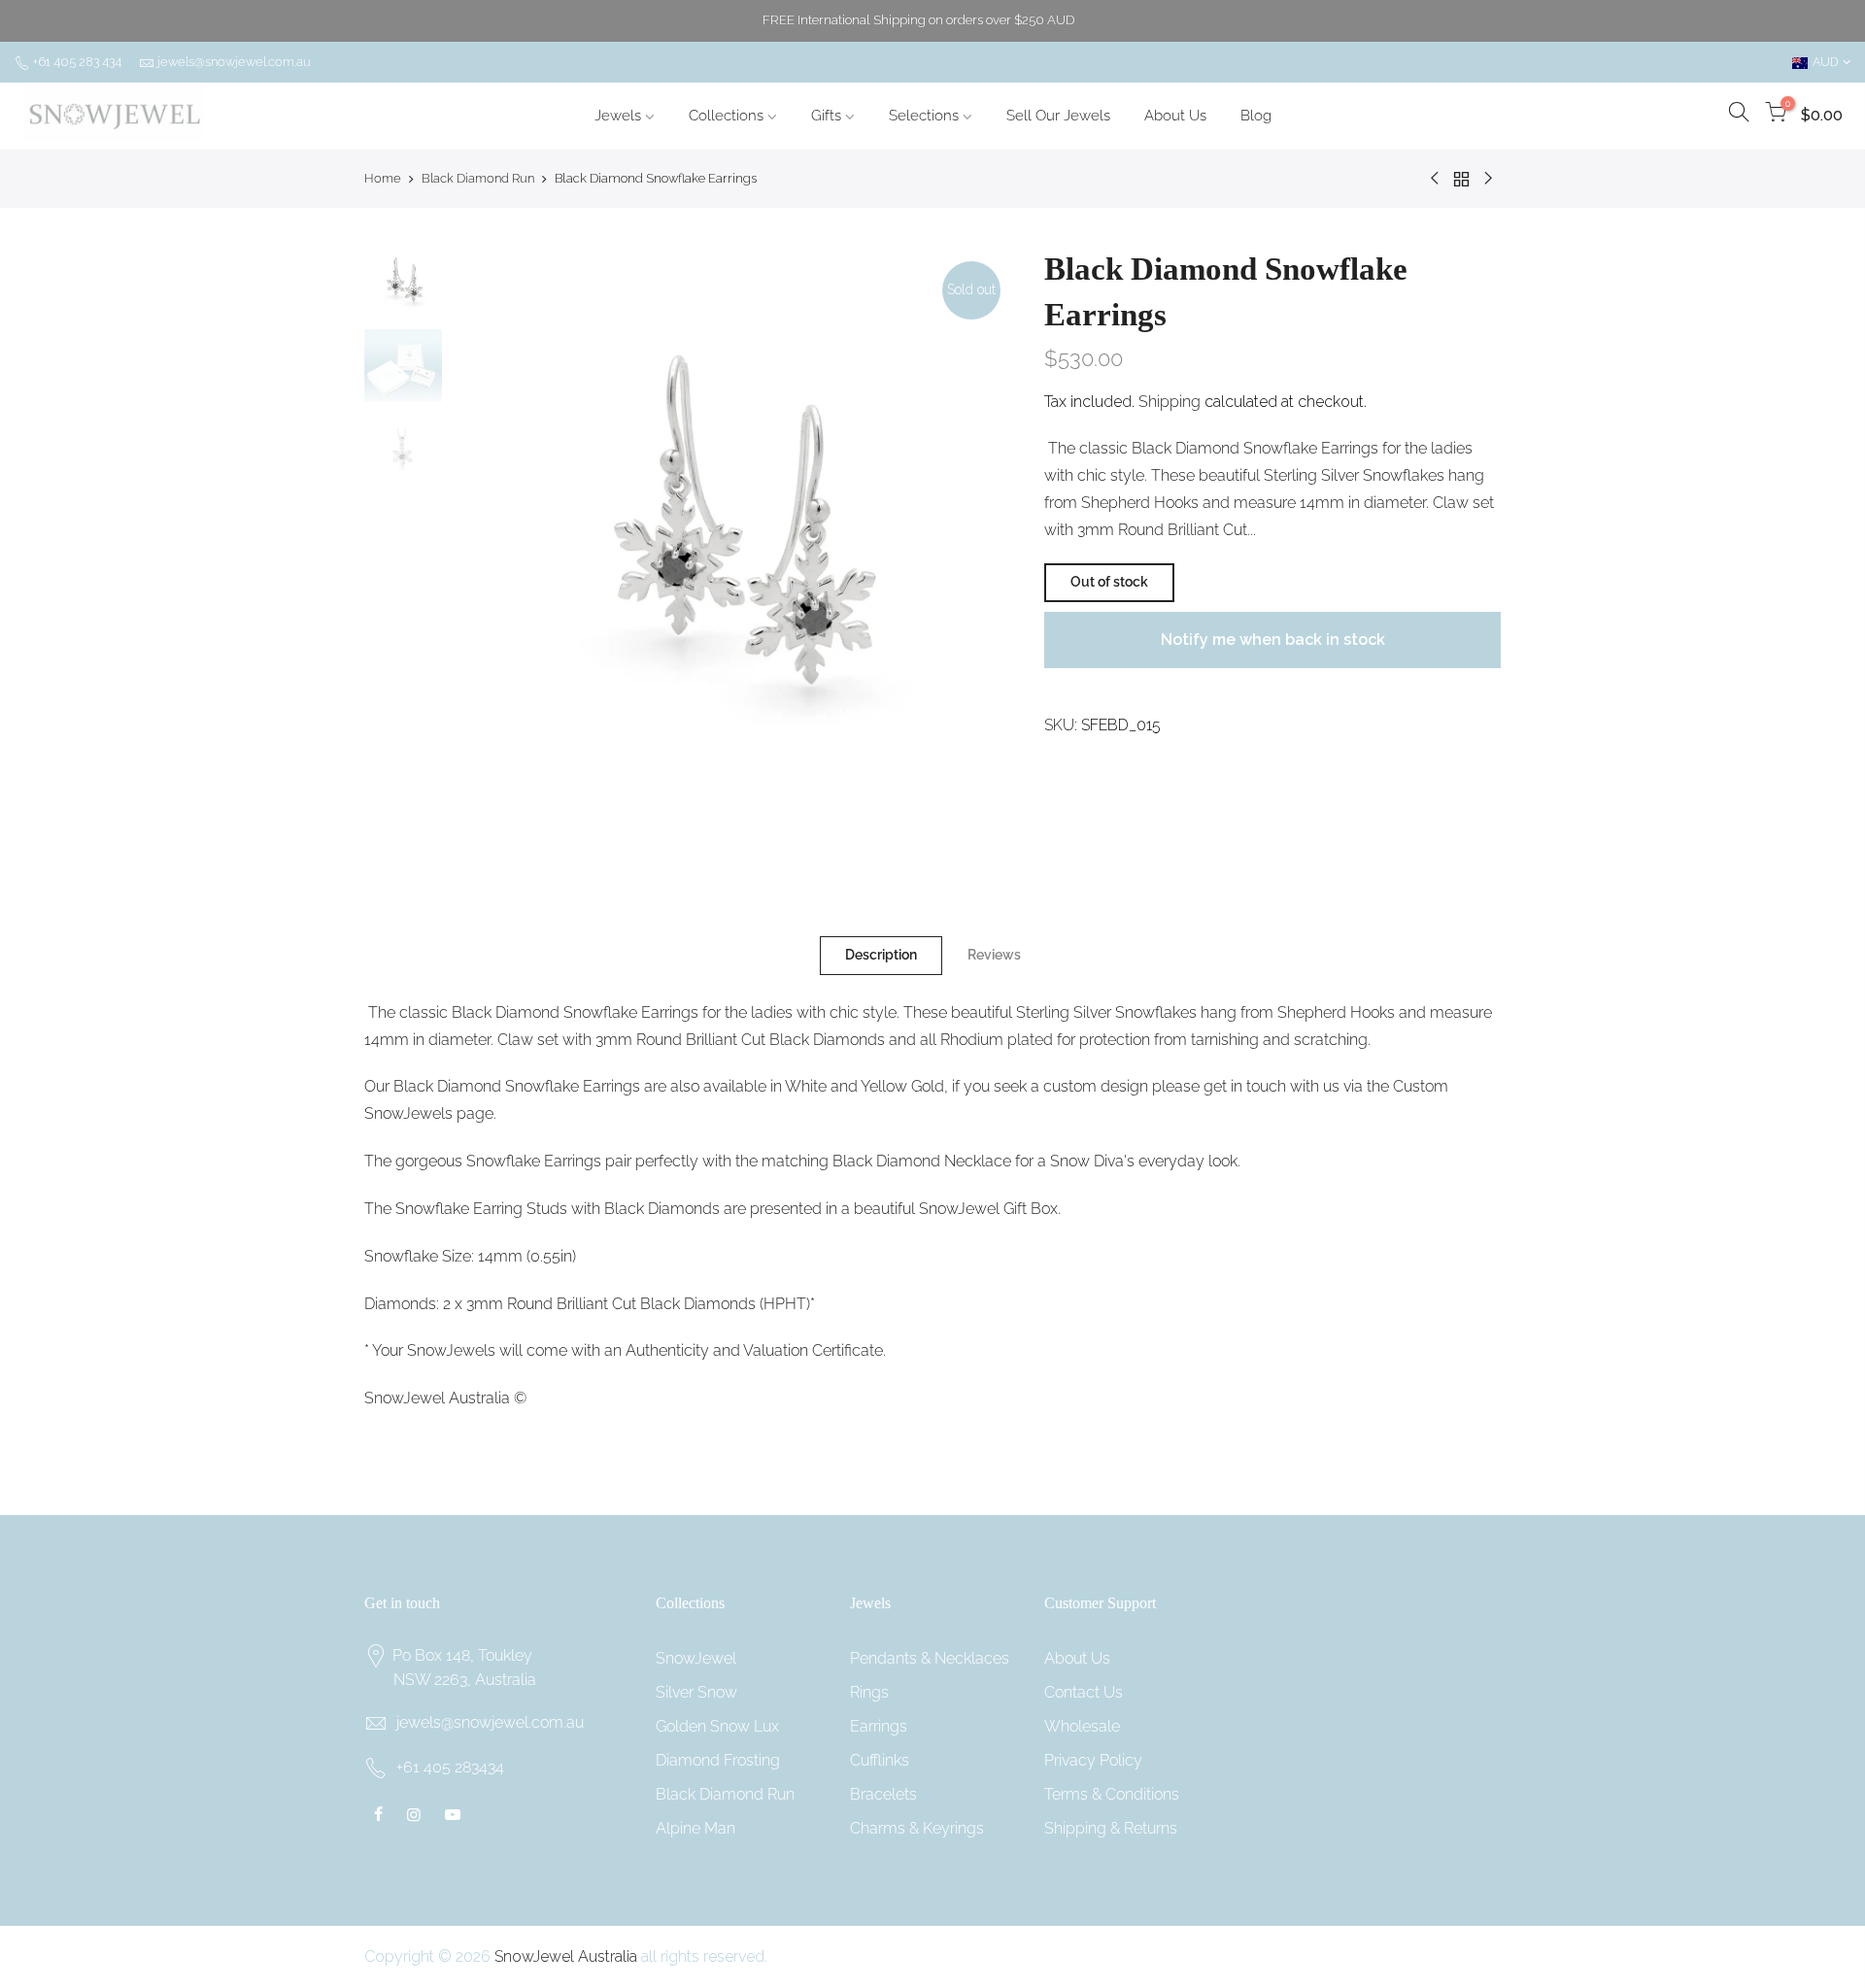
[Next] (981, 528)
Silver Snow (696, 1692)
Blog (1256, 116)
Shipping (1170, 402)
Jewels (618, 116)
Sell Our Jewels (1058, 116)
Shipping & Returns (1111, 1828)
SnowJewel (696, 1658)
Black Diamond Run (478, 178)
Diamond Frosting (718, 1760)
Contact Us (1084, 1692)
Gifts (826, 116)
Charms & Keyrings (917, 1828)
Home (383, 178)
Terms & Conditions (1112, 1794)
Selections (924, 116)
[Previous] (486, 528)
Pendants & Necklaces (930, 1658)
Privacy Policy (1093, 1760)
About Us (1175, 116)
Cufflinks (880, 1760)
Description (881, 955)
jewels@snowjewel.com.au (234, 62)
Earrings (879, 1726)
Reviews (994, 955)
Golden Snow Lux (717, 1726)
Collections (726, 116)
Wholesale (1082, 1726)
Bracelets (883, 1794)
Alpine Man (695, 1828)
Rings (869, 1692)
